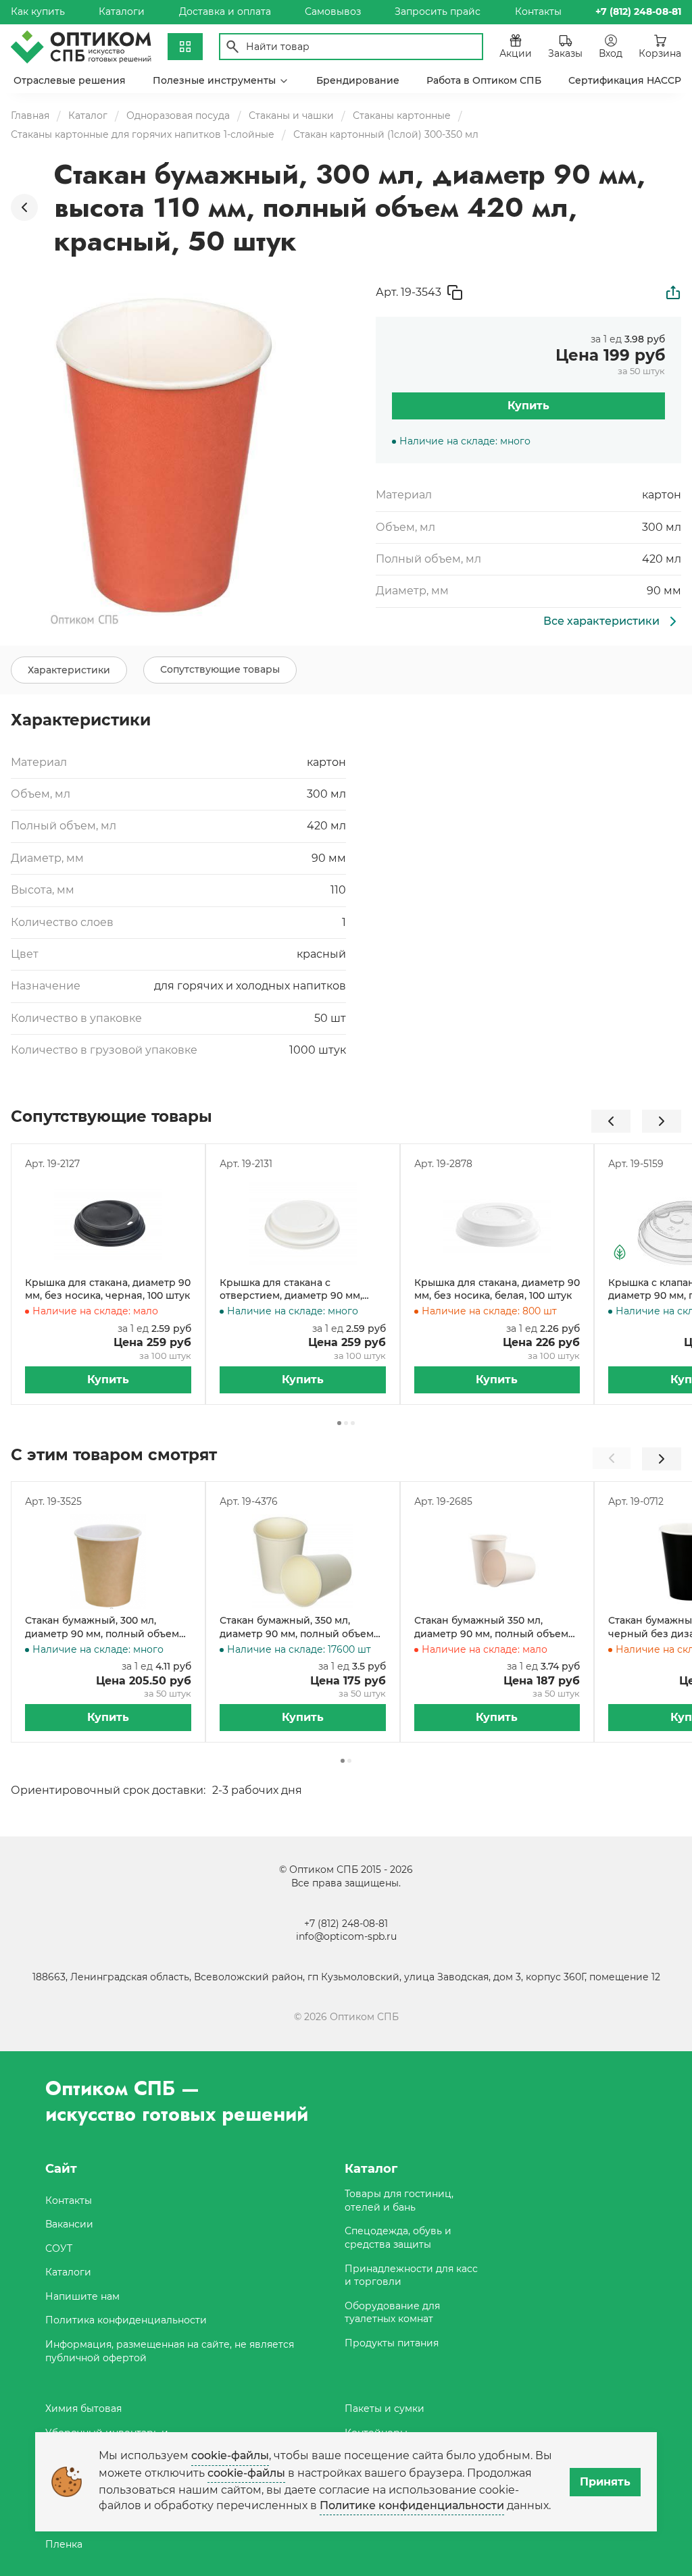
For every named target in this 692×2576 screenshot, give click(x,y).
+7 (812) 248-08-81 (346, 1924)
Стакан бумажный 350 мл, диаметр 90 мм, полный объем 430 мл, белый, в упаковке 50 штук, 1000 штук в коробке (491, 1627)
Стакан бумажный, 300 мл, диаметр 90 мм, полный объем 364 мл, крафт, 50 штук (102, 1627)
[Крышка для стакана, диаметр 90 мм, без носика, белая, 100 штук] (497, 1224)
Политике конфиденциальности (412, 2505)
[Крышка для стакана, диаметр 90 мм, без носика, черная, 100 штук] (108, 1224)
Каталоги (122, 11)
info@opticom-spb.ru (346, 1936)
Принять (605, 2482)
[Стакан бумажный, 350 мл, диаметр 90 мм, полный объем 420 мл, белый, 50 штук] (303, 1562)
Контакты (538, 11)
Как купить (38, 11)
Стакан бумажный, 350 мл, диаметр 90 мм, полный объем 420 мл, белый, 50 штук (297, 1627)
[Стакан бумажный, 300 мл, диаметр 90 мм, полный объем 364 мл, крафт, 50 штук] (108, 1562)
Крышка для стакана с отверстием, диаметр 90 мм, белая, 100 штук (291, 1290)
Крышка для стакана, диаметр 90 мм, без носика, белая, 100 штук (497, 1289)
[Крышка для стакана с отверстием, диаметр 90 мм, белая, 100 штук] (303, 1224)
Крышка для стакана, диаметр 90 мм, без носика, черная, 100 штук (108, 1289)
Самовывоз (333, 11)
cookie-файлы (230, 2455)
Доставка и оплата (225, 11)
